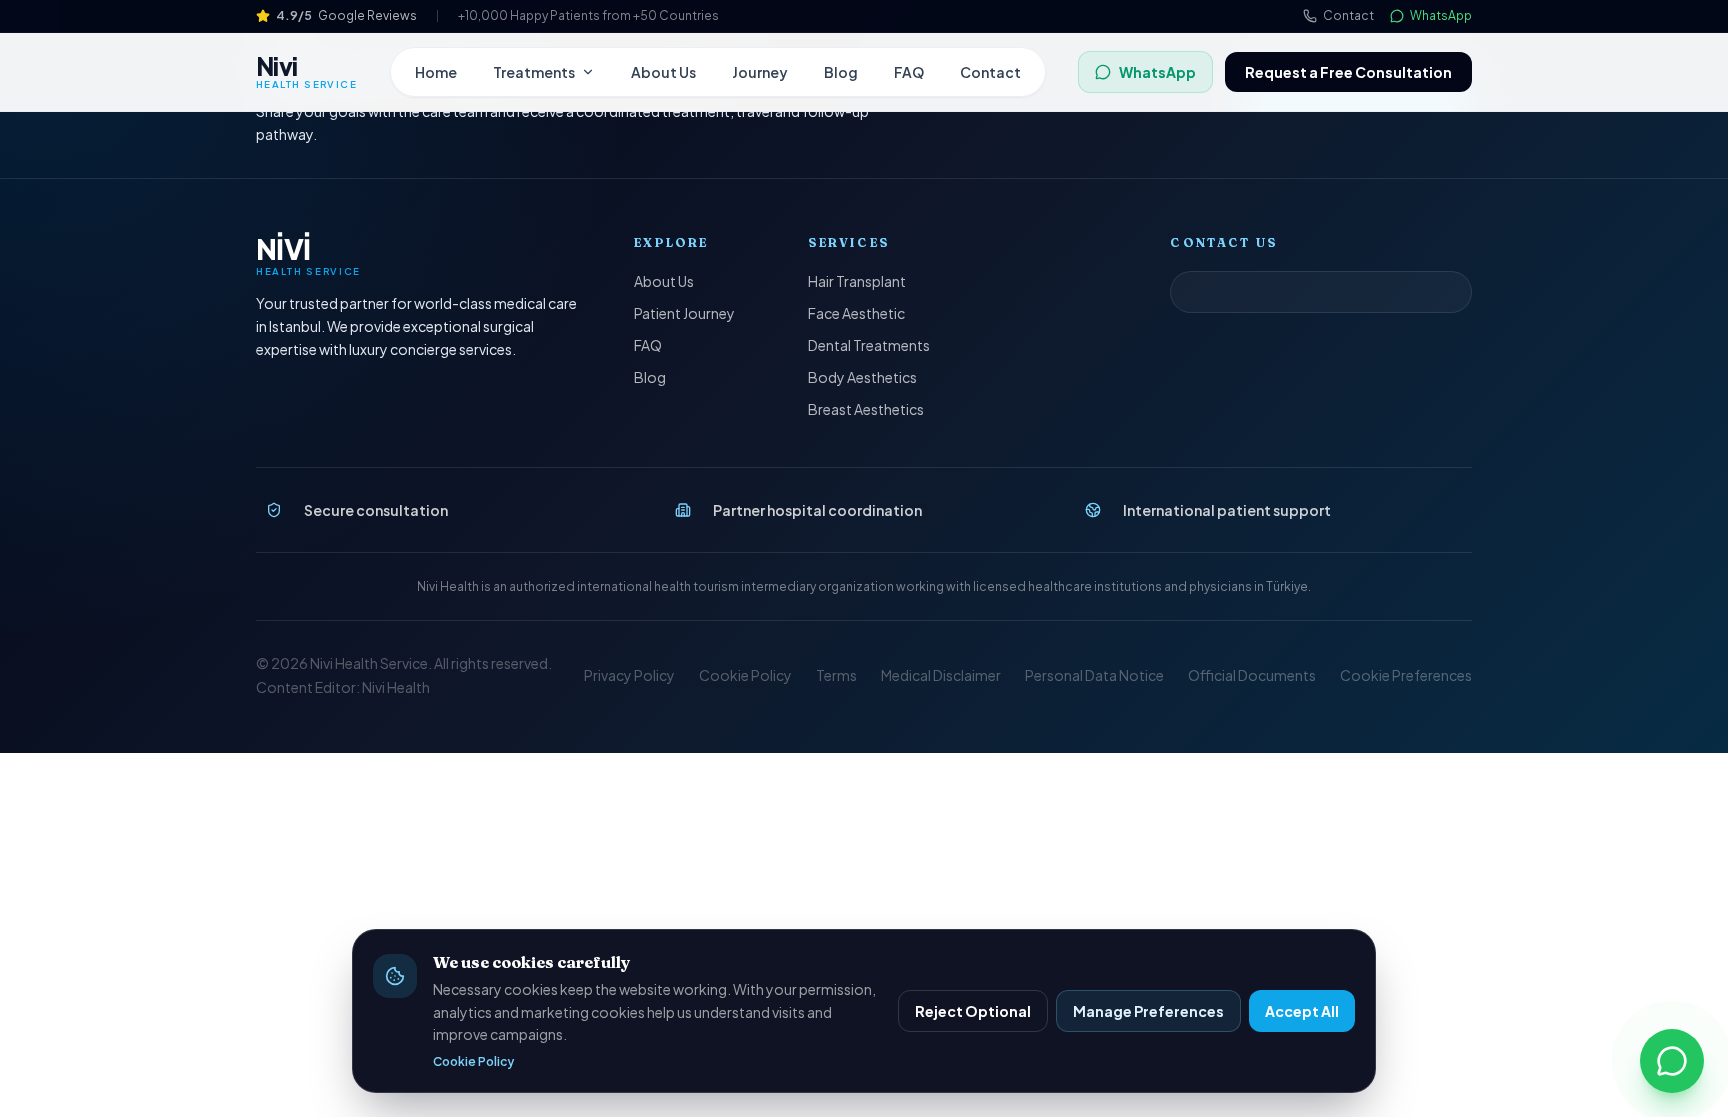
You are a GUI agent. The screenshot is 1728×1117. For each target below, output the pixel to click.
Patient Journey (684, 313)
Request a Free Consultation (1348, 72)
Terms (836, 675)
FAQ (909, 72)
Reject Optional (973, 1011)
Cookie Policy (745, 675)
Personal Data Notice (1094, 675)
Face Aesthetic (856, 313)
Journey (760, 72)
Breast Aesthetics (866, 409)
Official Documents (1252, 675)
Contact (990, 72)
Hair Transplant (857, 281)
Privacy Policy (629, 675)
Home (436, 72)
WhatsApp (1157, 72)
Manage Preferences (1148, 1011)
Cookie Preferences (1406, 675)
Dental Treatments (869, 345)
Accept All (1302, 1011)
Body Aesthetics (862, 377)
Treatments (534, 72)
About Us (663, 72)
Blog (841, 72)
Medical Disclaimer (941, 675)
